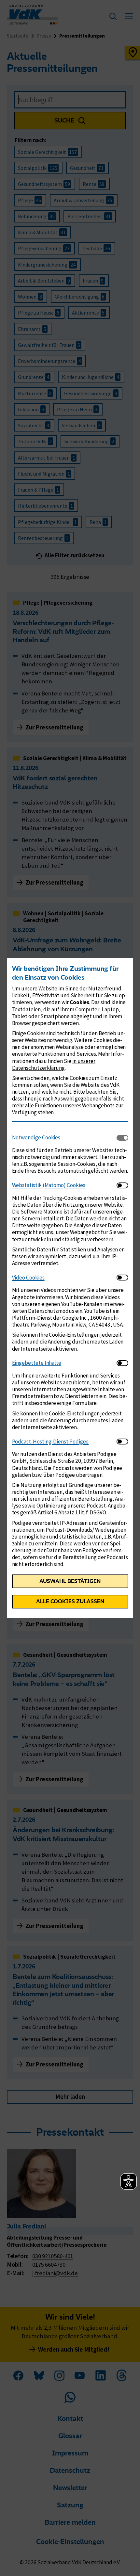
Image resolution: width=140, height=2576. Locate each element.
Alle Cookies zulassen (70, 1601)
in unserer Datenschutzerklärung (54, 1064)
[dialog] (70, 1288)
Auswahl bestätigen (70, 1581)
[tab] (64, 1138)
